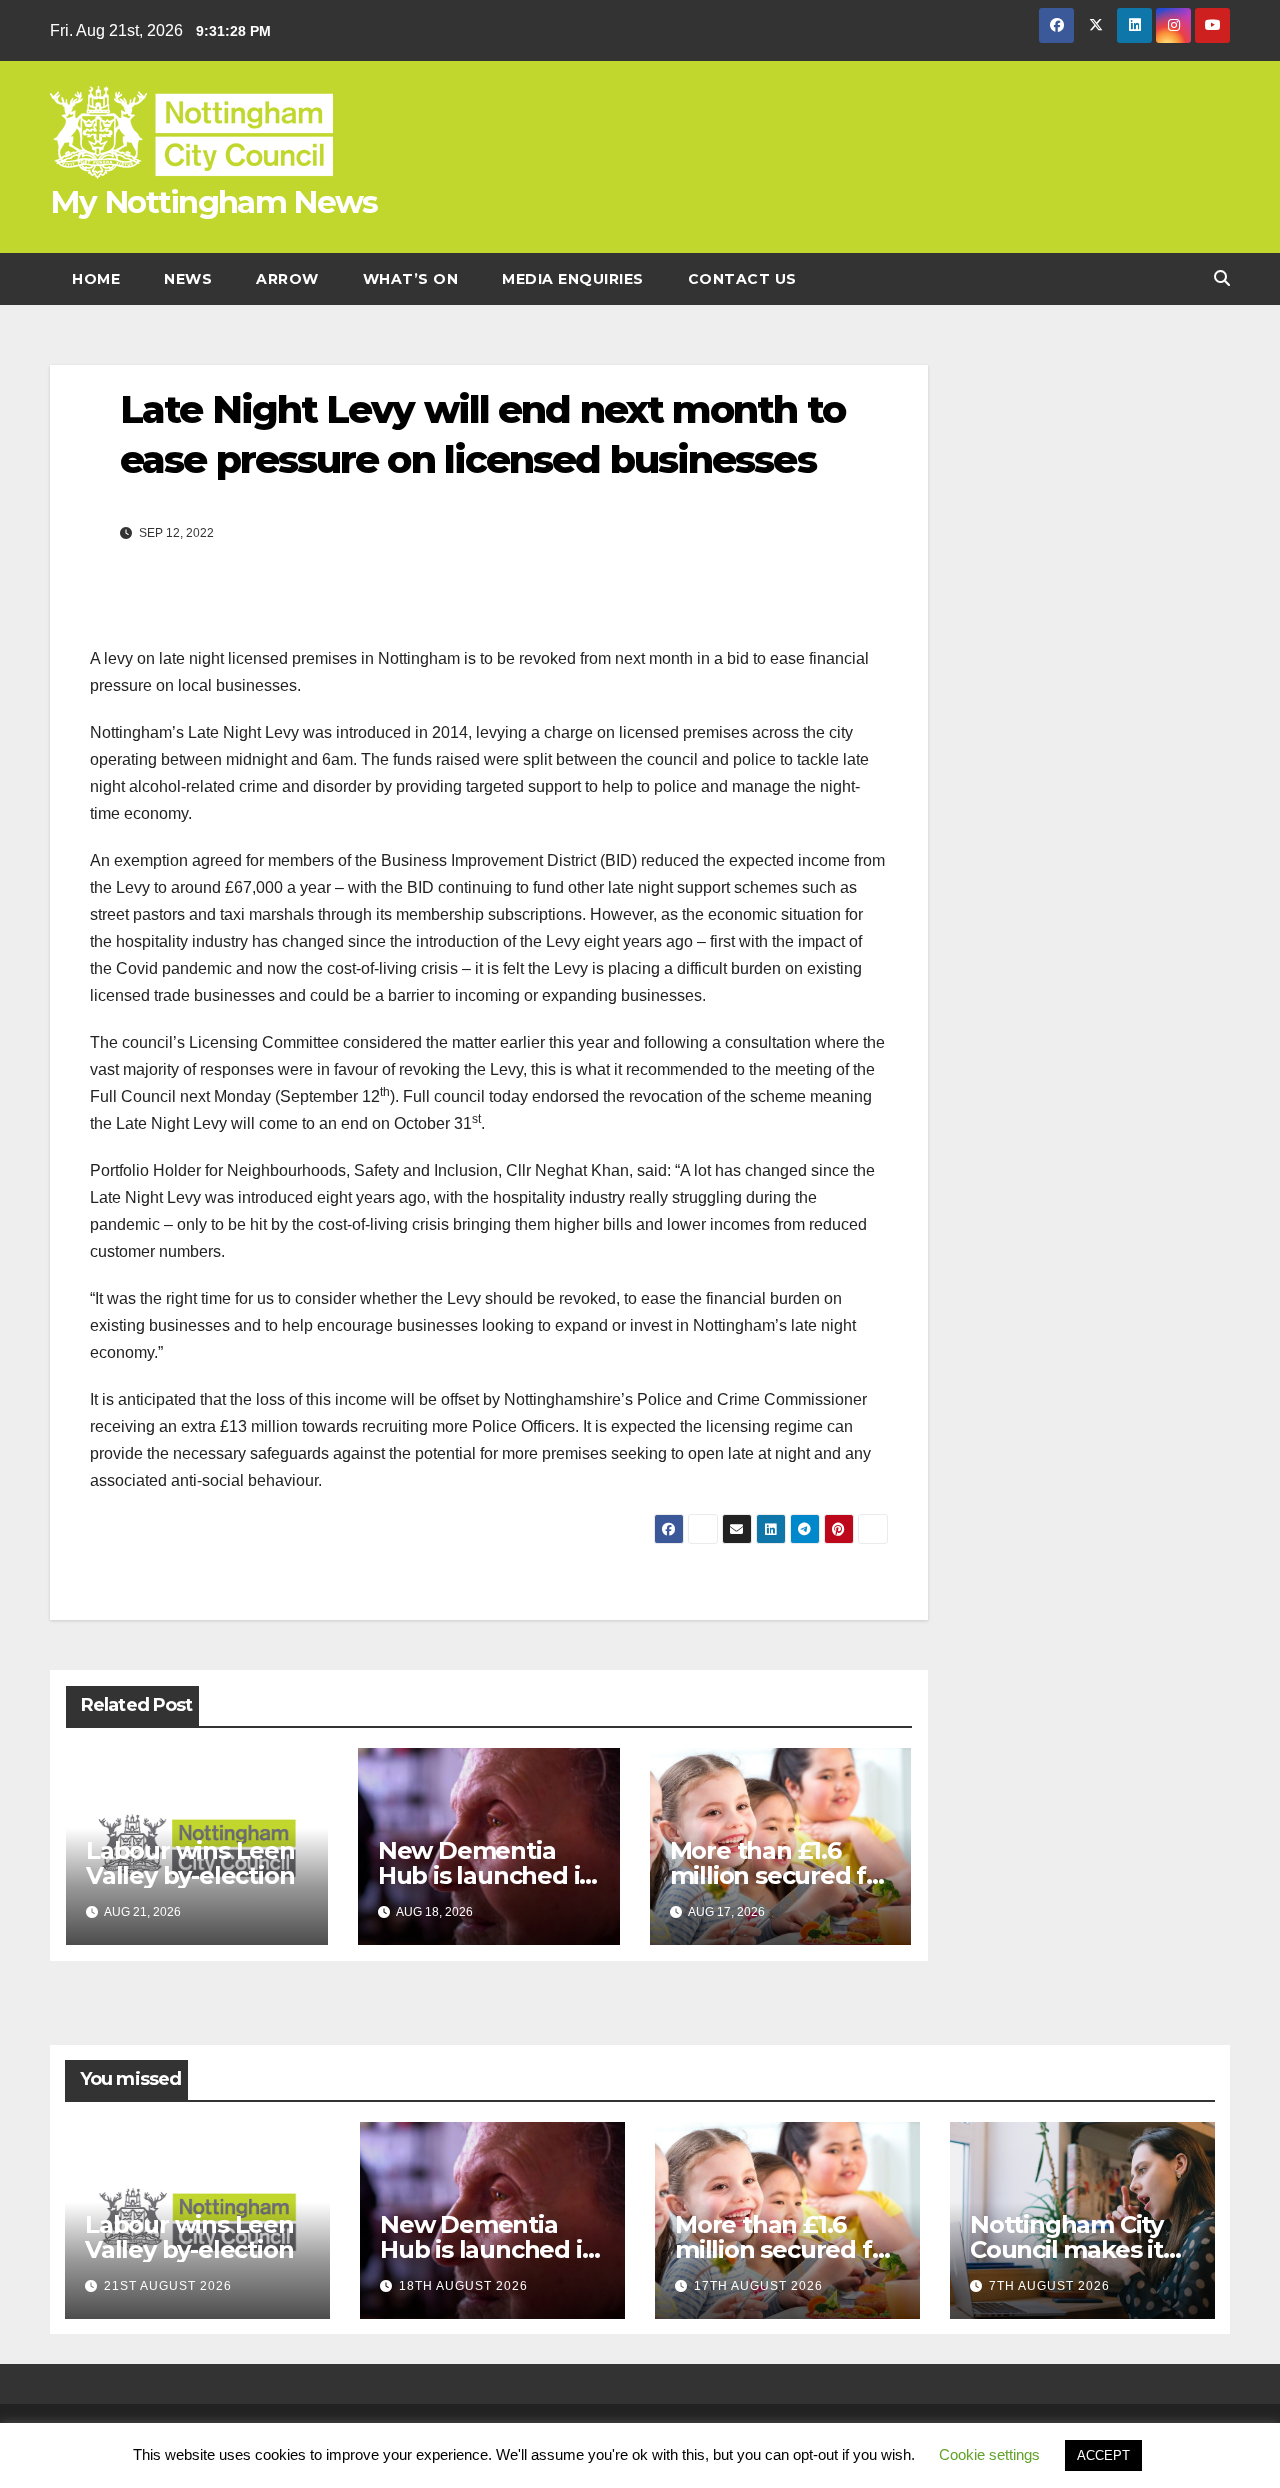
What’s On (411, 279)
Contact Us (742, 279)
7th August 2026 (1049, 2286)
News (188, 279)
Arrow (287, 279)
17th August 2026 (758, 2286)
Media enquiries (573, 279)
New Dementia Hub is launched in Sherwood (486, 1875)
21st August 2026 (168, 2286)
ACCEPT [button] (1103, 2455)
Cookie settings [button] (989, 2454)
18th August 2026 (463, 2286)
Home (96, 279)
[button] (1222, 278)
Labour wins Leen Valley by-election (190, 1863)
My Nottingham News (213, 202)
